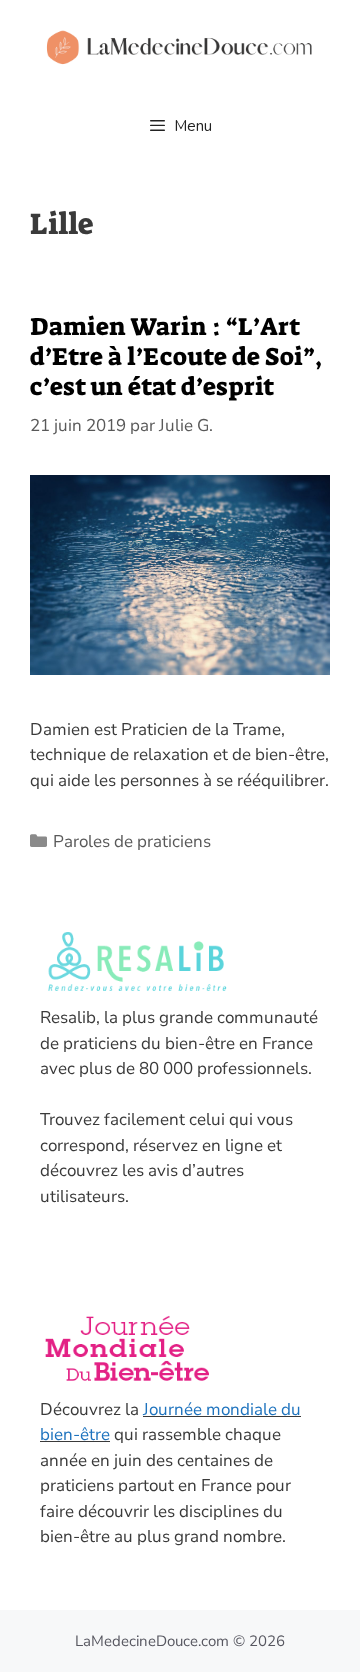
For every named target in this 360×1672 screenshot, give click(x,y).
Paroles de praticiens (132, 841)
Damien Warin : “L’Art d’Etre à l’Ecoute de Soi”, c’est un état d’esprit (176, 356)
